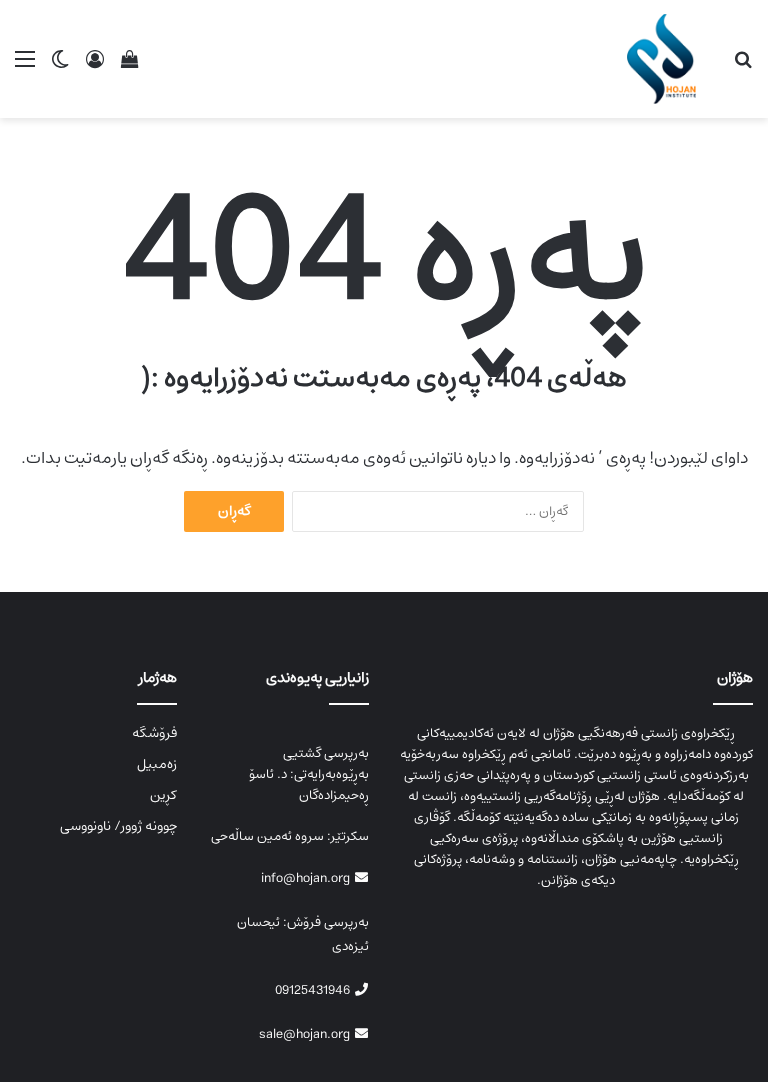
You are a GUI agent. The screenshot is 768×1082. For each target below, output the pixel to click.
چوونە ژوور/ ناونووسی (118, 826)
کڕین (163, 795)
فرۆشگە (154, 733)
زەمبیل (157, 764)
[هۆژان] (666, 59)
